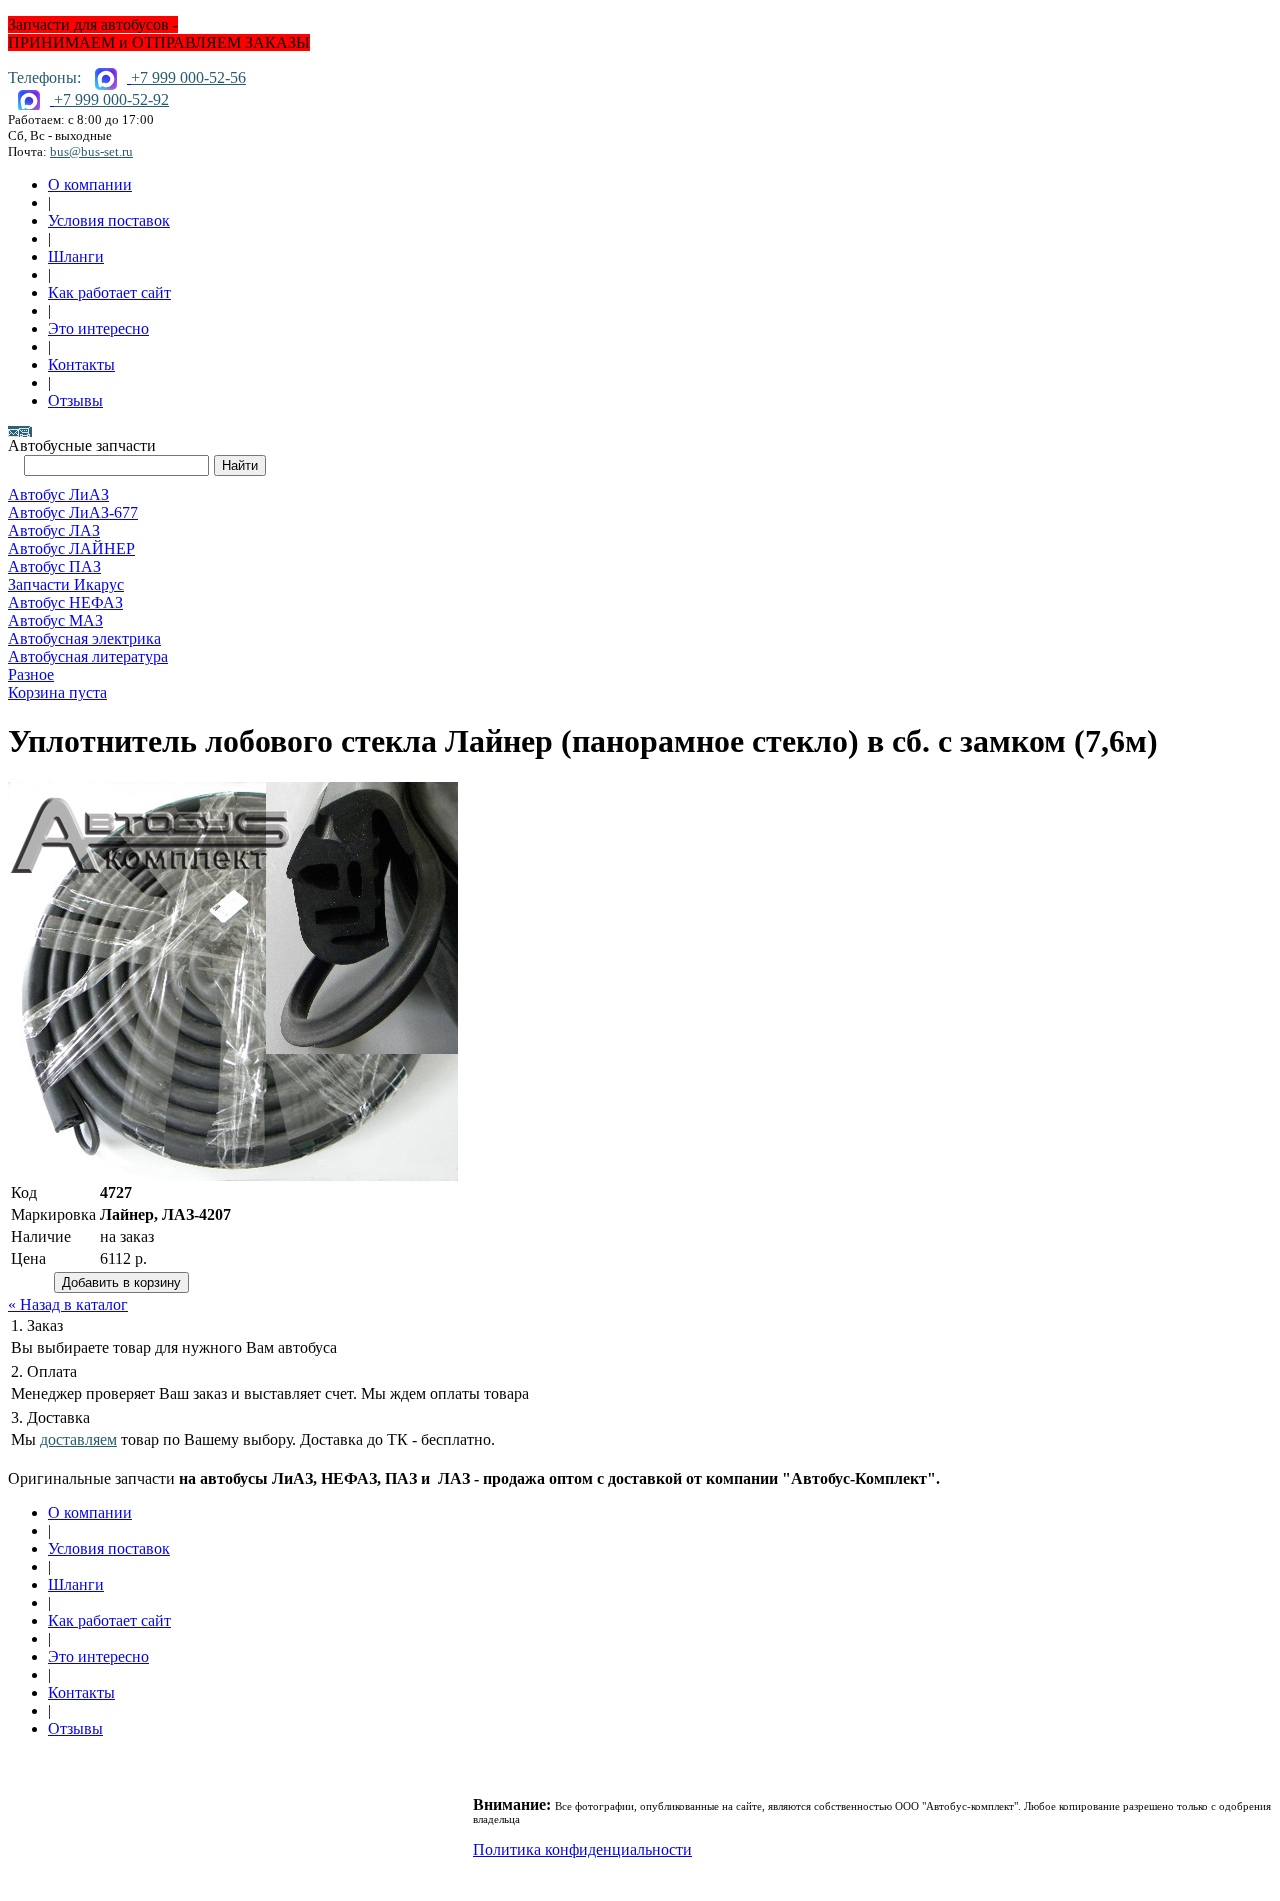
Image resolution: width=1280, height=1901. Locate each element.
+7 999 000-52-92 (111, 99)
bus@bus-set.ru (91, 151)
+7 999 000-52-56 (188, 77)
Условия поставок (109, 220)
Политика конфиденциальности (582, 1849)
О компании (90, 184)
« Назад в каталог (68, 1304)
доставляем (78, 1439)
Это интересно (98, 328)
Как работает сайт (109, 292)
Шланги (76, 256)
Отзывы (75, 400)
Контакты (81, 364)
